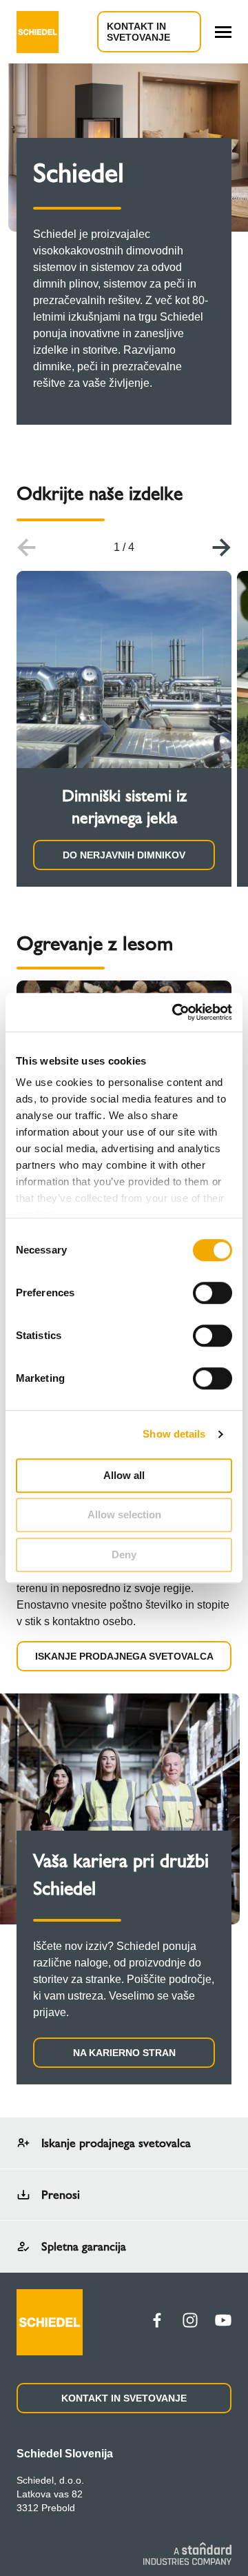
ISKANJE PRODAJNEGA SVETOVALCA (124, 1656)
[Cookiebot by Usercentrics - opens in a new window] (175, 1012)
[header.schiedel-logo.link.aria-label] (38, 32)
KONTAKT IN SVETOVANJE (138, 32)
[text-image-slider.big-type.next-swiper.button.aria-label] (222, 547)
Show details (174, 1434)
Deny (124, 1554)
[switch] (213, 1293)
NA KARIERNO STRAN (124, 2053)
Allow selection (124, 1515)
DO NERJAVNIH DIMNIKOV (124, 855)
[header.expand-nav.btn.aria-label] (223, 32)
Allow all (124, 1475)
